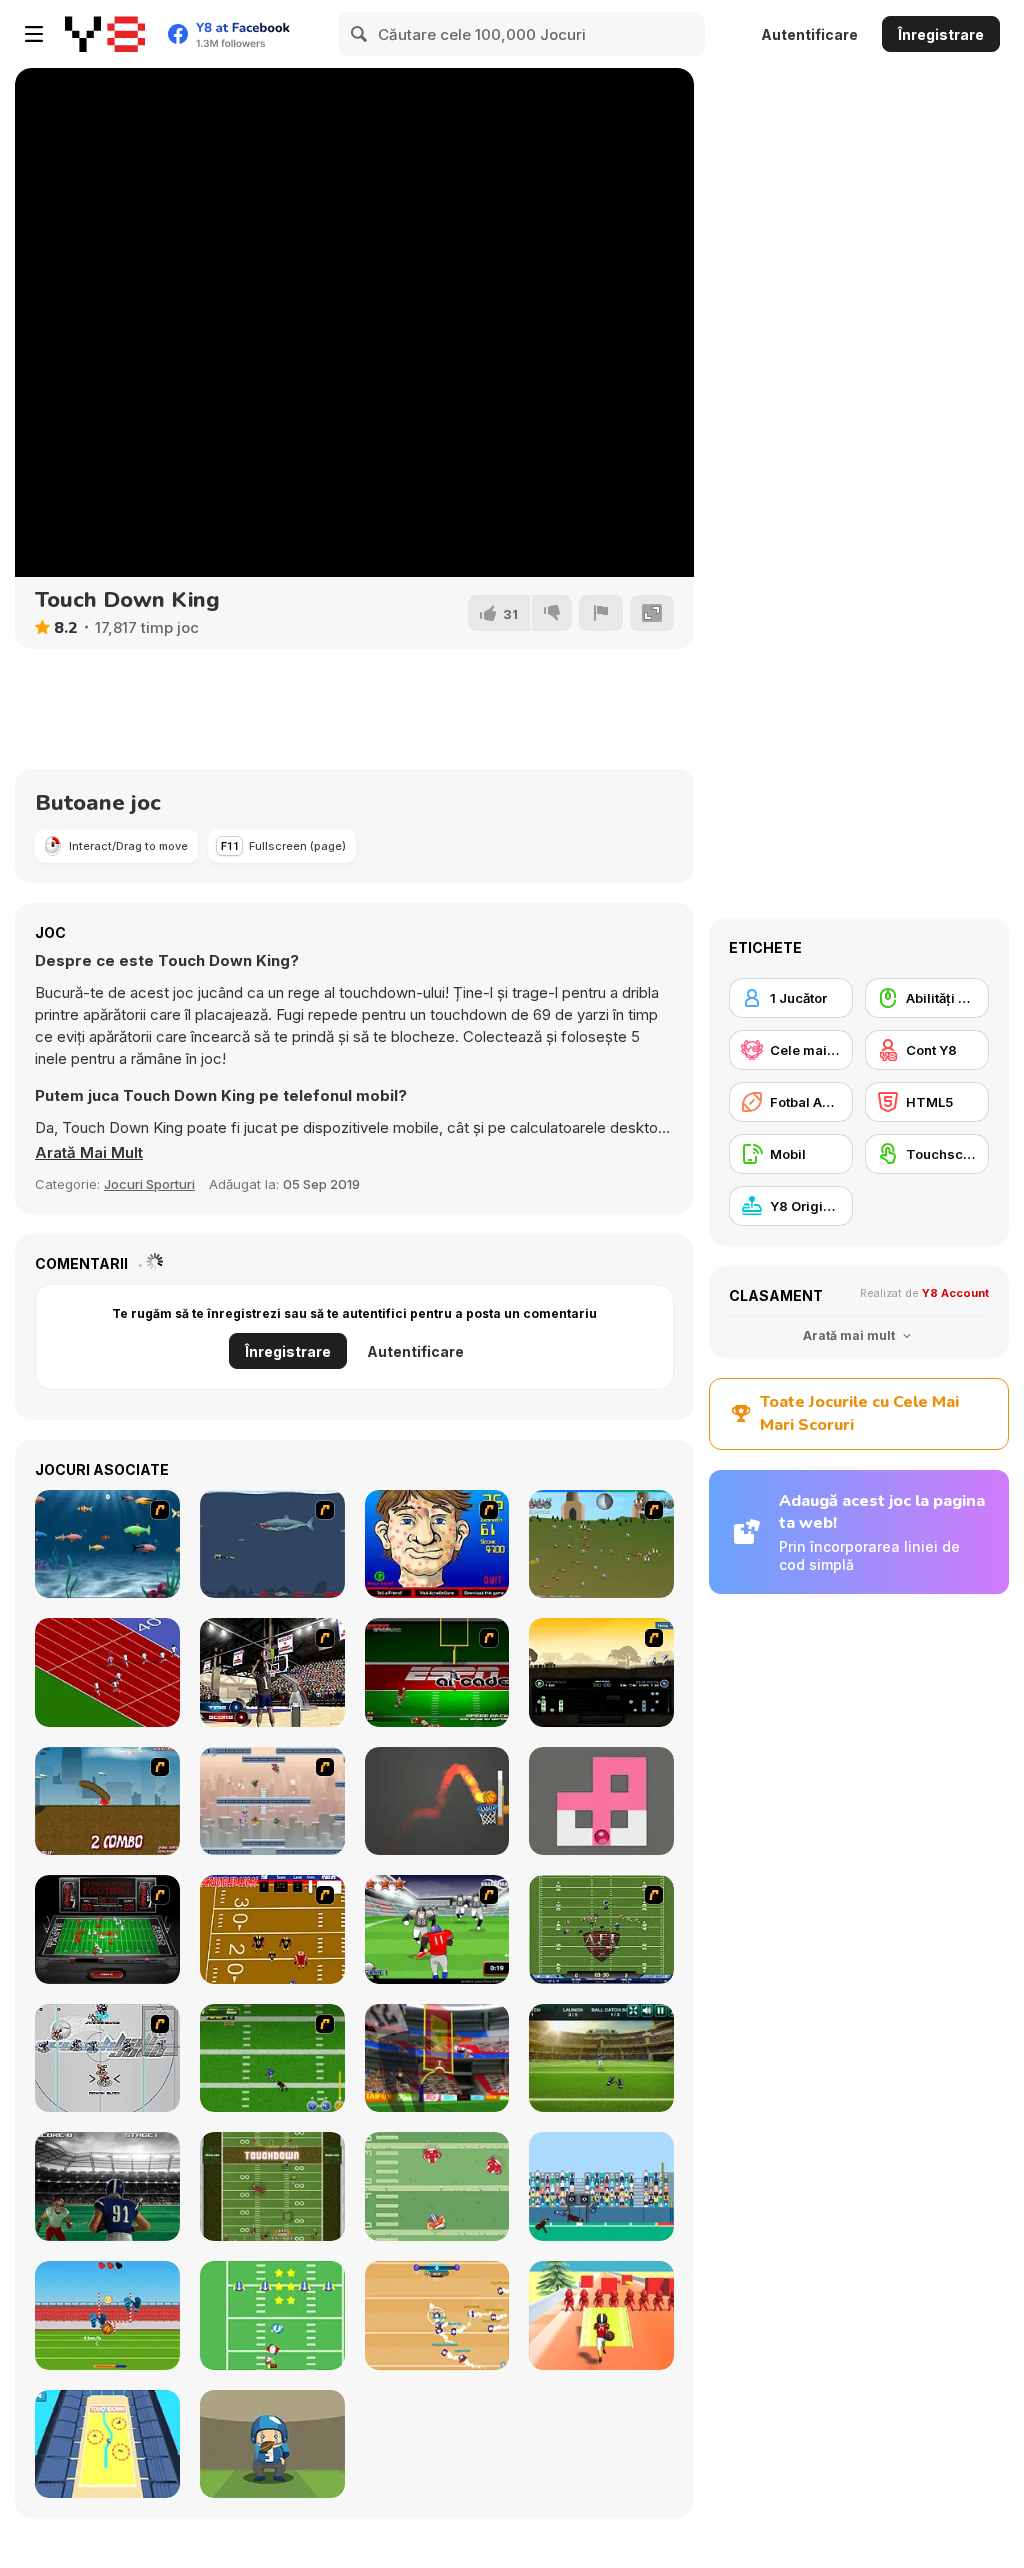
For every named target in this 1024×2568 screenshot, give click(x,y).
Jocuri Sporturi (149, 1184)
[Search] (360, 34)
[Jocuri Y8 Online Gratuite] (105, 34)
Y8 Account (955, 1293)
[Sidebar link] (34, 34)
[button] (89, 1153)
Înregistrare (941, 34)
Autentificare (809, 34)
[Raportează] (601, 613)
